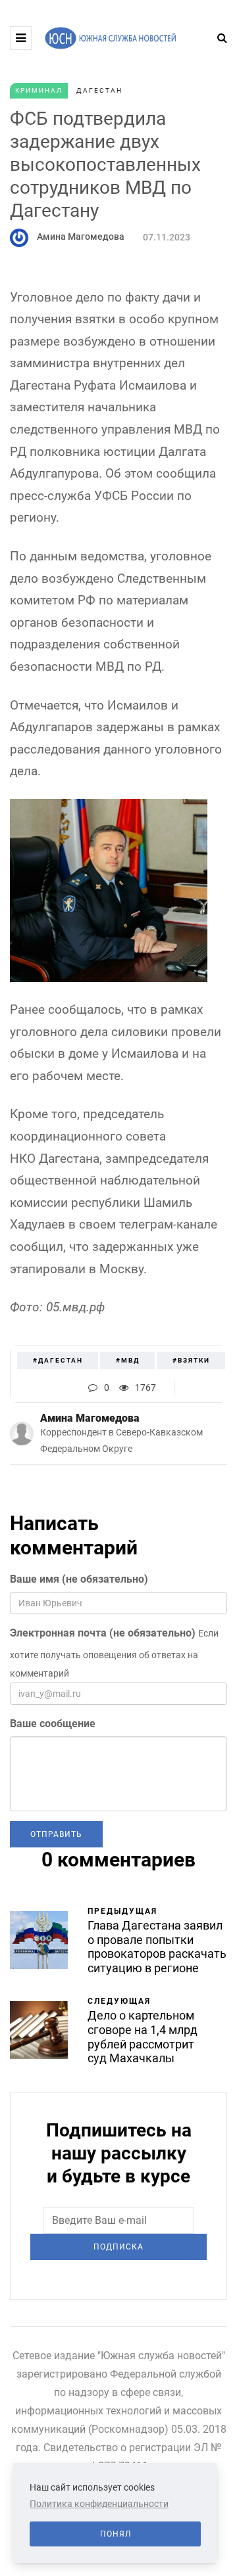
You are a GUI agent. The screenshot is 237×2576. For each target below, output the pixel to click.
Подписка (118, 2247)
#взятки (191, 1360)
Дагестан (99, 90)
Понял (116, 2534)
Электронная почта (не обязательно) (103, 1633)
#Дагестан (58, 1360)
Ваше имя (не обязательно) (79, 1579)
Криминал (39, 90)
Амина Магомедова (81, 237)
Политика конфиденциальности (99, 2504)
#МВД (128, 1360)
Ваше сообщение (53, 1724)
